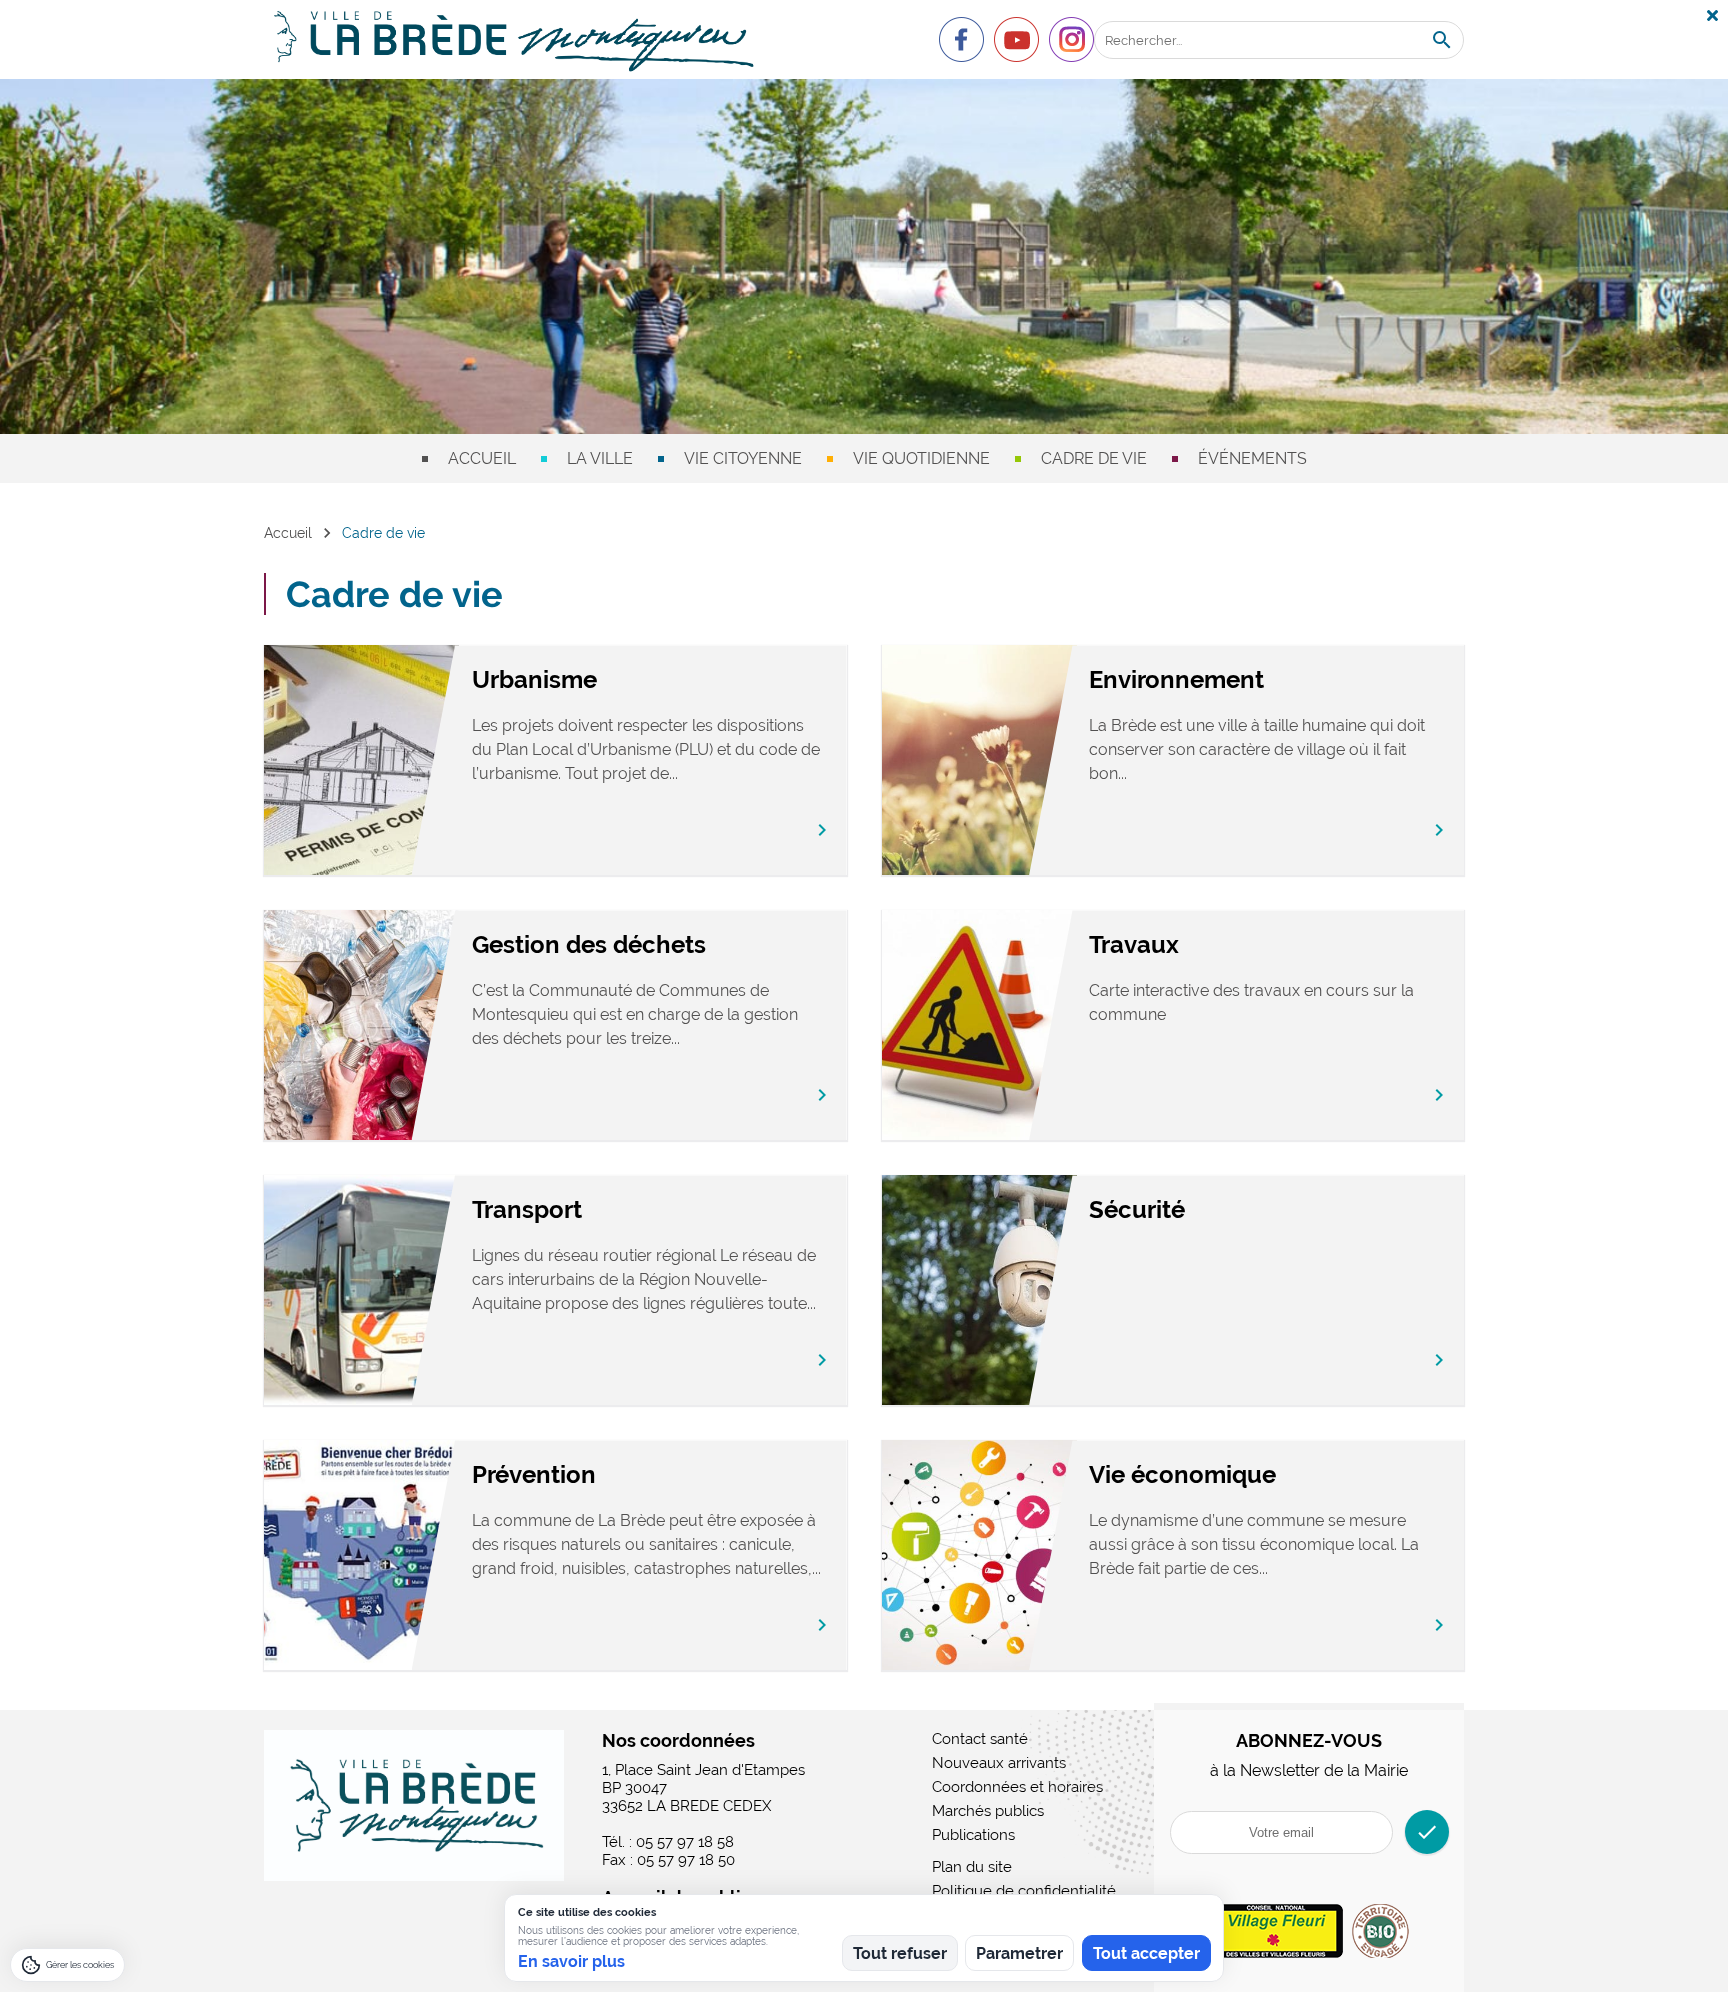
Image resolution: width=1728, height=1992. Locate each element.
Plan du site (972, 1867)
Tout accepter (1146, 1953)
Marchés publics (988, 1811)
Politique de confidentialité (1024, 1891)
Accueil (482, 458)
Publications (973, 1835)
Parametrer (1019, 1953)
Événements (1252, 458)
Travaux (1134, 944)
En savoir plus (571, 1961)
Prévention (534, 1474)
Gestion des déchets (589, 944)
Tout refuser (900, 1953)
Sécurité (1137, 1209)
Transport (527, 1209)
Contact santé (980, 1739)
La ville (600, 458)
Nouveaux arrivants (999, 1763)
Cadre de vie (1094, 458)
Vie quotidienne (921, 458)
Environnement (1176, 679)
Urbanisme (534, 679)
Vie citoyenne (743, 458)
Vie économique (1182, 1474)
